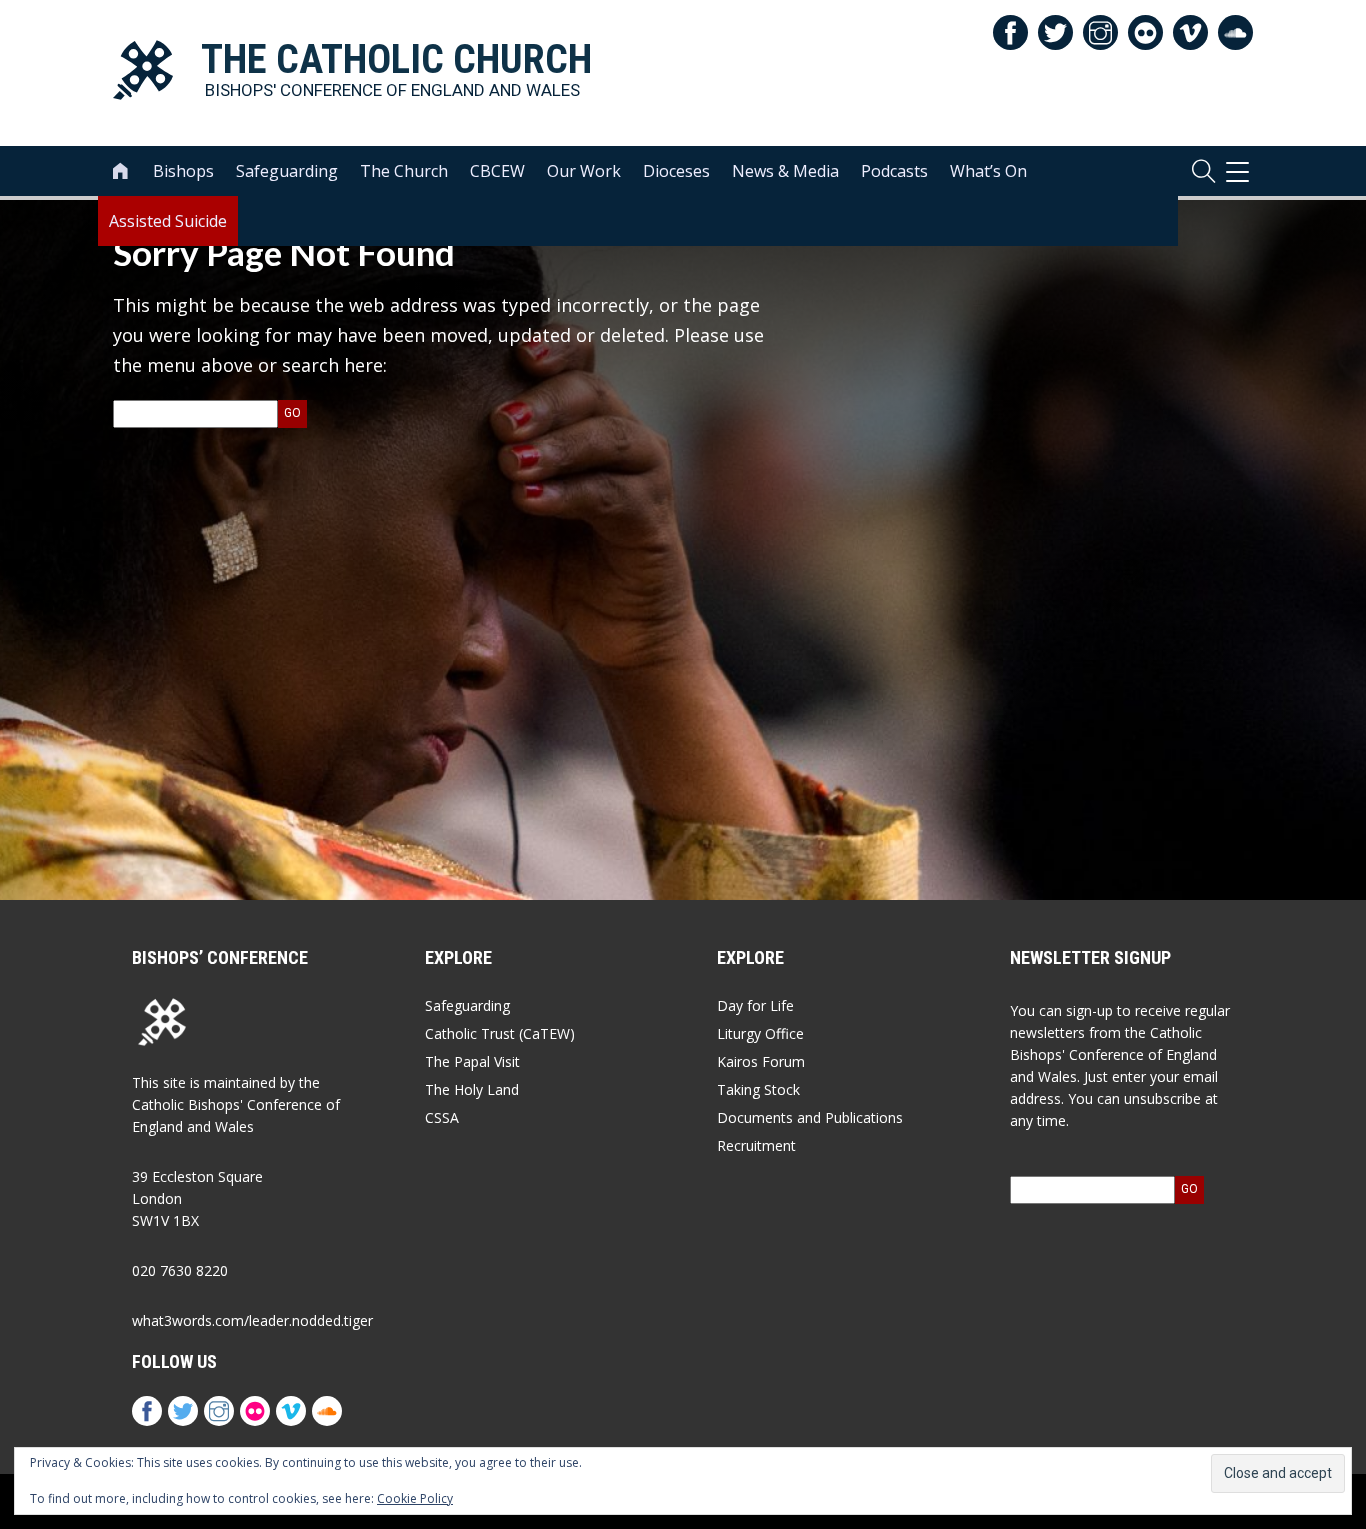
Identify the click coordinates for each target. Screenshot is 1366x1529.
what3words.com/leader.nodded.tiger (252, 1320)
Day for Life (755, 1005)
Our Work (584, 171)
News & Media (785, 171)
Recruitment (756, 1145)
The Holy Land (472, 1089)
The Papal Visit (472, 1061)
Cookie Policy (415, 1498)
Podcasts (894, 171)
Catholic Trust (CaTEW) (500, 1033)
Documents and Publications (810, 1117)
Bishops (183, 171)
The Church (404, 171)
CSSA (442, 1117)
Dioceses (676, 171)
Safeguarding (287, 171)
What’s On (988, 171)
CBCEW (497, 171)
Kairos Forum (761, 1061)
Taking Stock (758, 1089)
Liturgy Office (760, 1033)
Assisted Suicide (168, 221)
